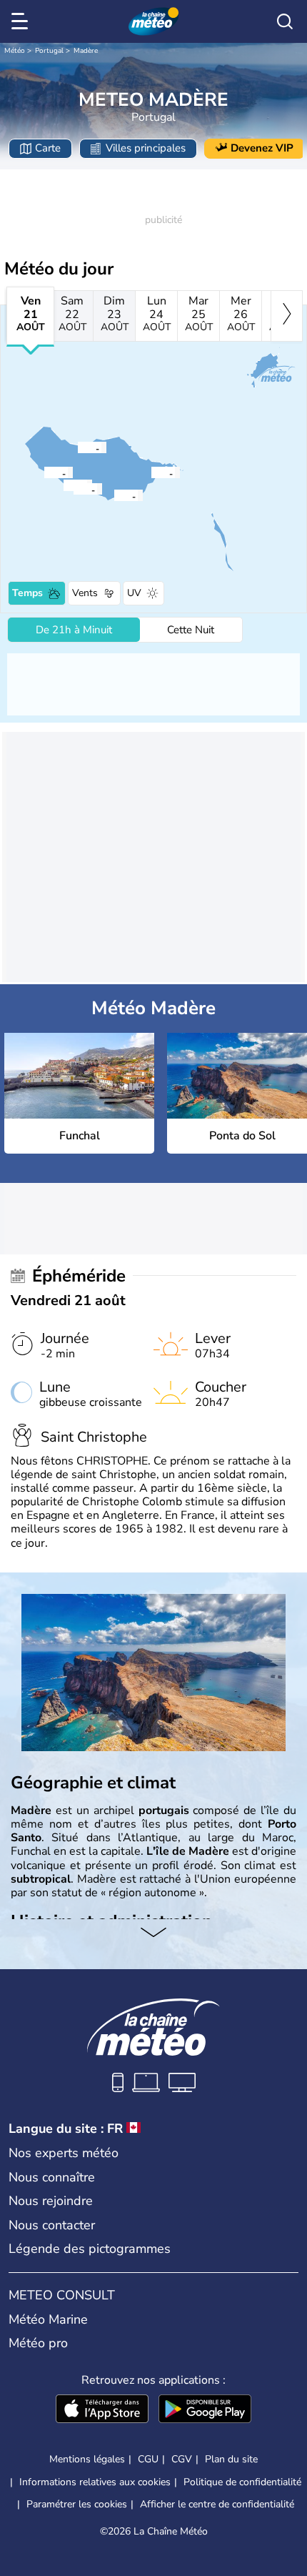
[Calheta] (44, 472)
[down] (153, 1933)
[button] (118, 495)
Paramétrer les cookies (77, 2505)
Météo (15, 51)
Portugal (49, 51)
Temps (27, 593)
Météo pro (38, 2343)
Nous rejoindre (51, 2201)
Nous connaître (52, 2177)
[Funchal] (114, 495)
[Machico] (151, 472)
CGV (182, 2459)
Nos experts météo (64, 2153)
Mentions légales (87, 2459)
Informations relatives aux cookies (95, 2482)
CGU (148, 2459)
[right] (287, 316)
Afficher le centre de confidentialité (217, 2505)
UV (134, 593)
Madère (86, 51)
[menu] (22, 21)
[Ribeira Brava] (73, 489)
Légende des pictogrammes (90, 2249)
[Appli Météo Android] (205, 2410)
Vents (85, 593)
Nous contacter (52, 2225)
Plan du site (231, 2459)
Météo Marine (48, 2319)
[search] (285, 21)
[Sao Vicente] (77, 447)
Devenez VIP (262, 148)
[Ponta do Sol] (63, 485)
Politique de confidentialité (242, 2482)
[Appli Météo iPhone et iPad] (102, 2410)
